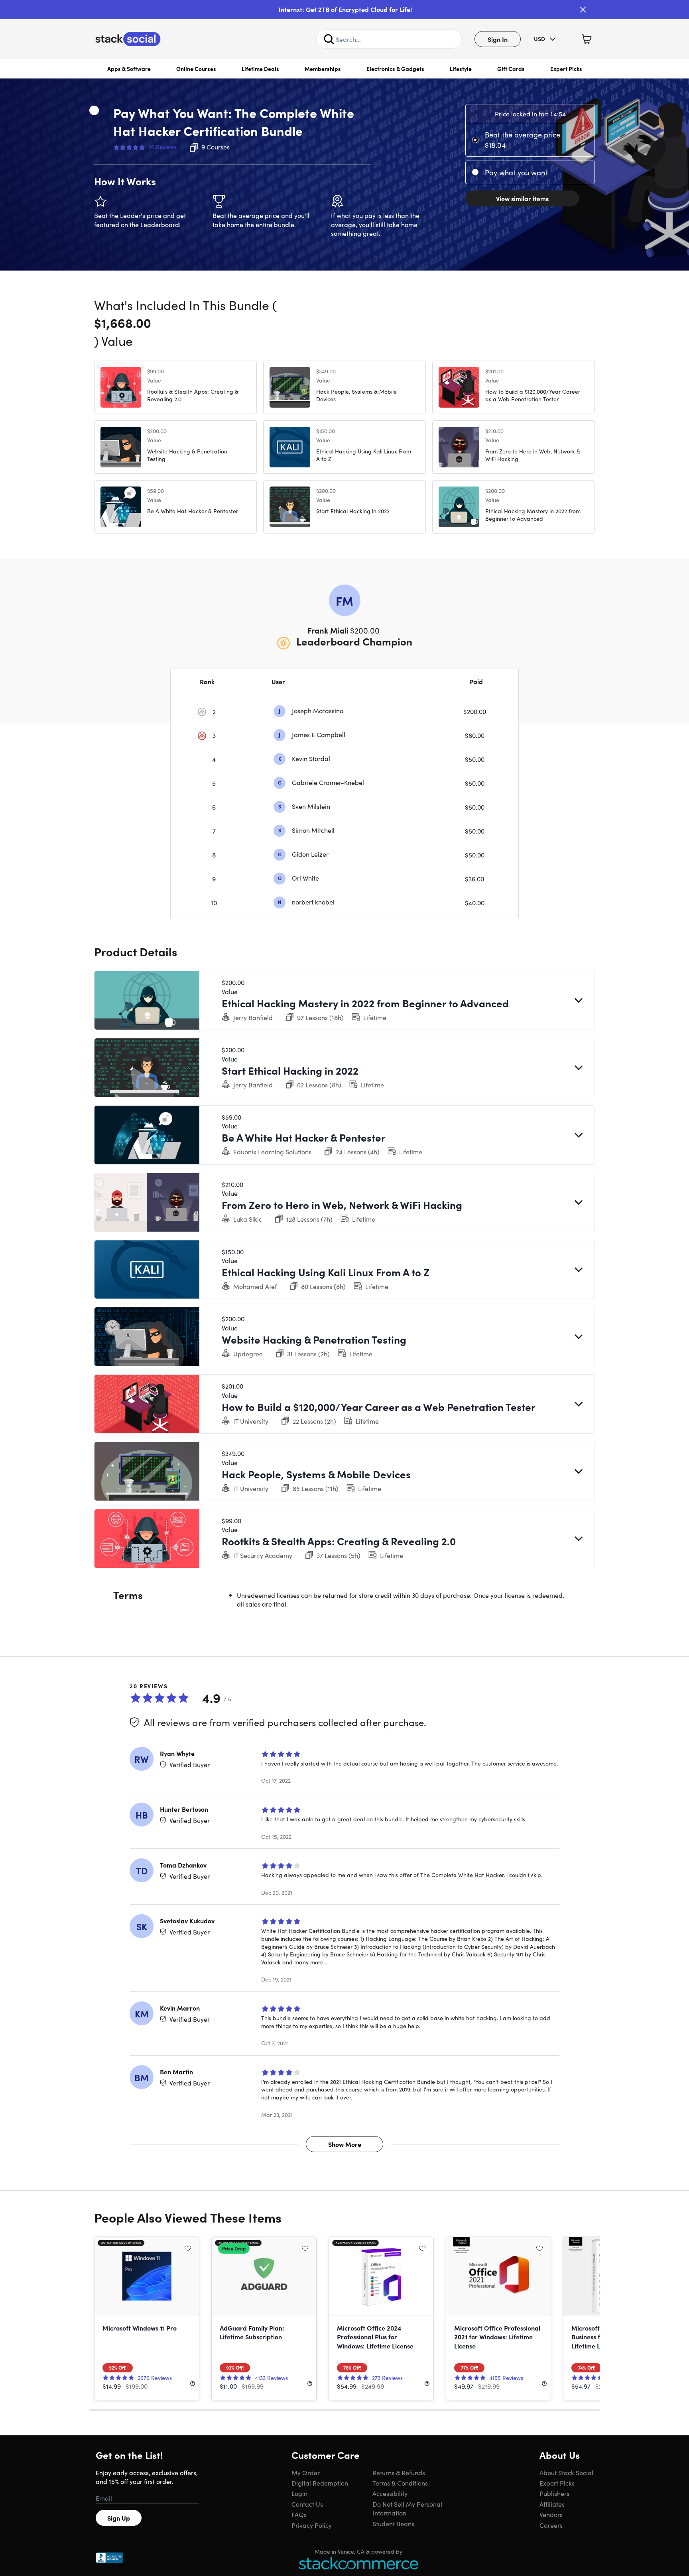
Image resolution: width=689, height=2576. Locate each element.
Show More (345, 2144)
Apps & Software (129, 69)
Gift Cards (511, 69)
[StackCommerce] (358, 2563)
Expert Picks (566, 69)
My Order (306, 2472)
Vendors (551, 2514)
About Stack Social (566, 2472)
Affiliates (552, 2504)
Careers (551, 2525)
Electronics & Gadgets (395, 69)
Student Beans (393, 2523)
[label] (477, 140)
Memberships (323, 69)
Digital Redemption (320, 2483)
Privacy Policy (312, 2525)
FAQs (299, 2514)
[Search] (329, 39)
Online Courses (196, 69)
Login (299, 2493)
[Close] (583, 10)
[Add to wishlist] (94, 110)
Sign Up (119, 2518)
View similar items (522, 198)
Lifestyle (461, 69)
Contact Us (307, 2504)
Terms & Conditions (400, 2483)
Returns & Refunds (399, 2472)
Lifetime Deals (260, 69)
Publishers (554, 2493)
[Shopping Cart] (587, 39)
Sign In (498, 39)
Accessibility (390, 2493)
